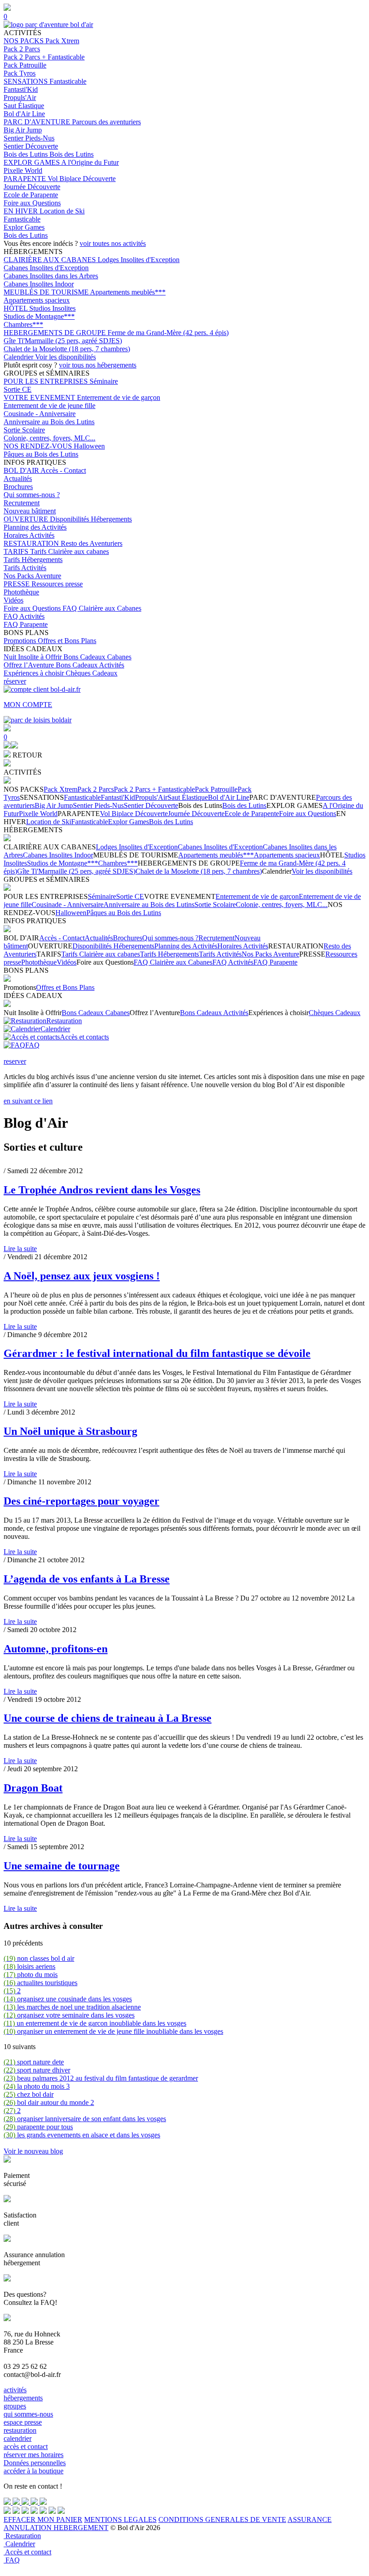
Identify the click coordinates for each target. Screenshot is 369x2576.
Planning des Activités (35, 527)
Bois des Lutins (27, 154)
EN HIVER (22, 211)
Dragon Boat (33, 1788)
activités (15, 2390)
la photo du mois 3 (37, 2086)
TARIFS (17, 551)
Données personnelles (35, 2463)
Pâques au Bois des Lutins (41, 454)
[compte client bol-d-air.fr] (7, 746)
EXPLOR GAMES (32, 162)
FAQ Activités (24, 616)
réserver (15, 681)
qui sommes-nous (28, 2414)
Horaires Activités (29, 535)
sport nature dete (34, 2062)
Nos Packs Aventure (32, 576)
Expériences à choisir (35, 673)
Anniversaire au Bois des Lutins (49, 422)
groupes (15, 2406)
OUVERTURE (27, 519)
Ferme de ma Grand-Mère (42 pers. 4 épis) (168, 333)
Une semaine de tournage (62, 1866)
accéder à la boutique (34, 2471)
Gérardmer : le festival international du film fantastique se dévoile (157, 1353)
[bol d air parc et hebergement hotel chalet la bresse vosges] (48, 25)
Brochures (18, 487)
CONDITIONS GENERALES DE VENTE (222, 2519)
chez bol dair (29, 2094)
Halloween (89, 446)
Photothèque (21, 592)
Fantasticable (68, 81)
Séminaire (104, 381)
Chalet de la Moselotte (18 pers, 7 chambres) (67, 349)
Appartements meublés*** (128, 292)
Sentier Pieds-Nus (29, 138)
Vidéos (13, 600)
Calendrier (19, 357)
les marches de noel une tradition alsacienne (72, 2007)
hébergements (23, 2398)
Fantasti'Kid (21, 89)
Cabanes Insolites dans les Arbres (51, 276)
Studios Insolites (52, 308)
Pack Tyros (20, 73)
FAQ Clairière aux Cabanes (102, 608)
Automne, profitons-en (56, 1649)
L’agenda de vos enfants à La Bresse (87, 1579)
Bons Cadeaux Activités (90, 665)
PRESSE (18, 584)
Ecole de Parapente (31, 195)
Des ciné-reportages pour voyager (81, 1501)
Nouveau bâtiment (30, 511)
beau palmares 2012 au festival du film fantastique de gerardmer (101, 2078)
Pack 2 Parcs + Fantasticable (44, 57)
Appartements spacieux (37, 300)
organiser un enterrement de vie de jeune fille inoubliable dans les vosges (113, 2031)
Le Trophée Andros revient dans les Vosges (102, 1190)
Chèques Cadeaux (92, 673)
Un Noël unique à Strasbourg (70, 1431)
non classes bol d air (39, 1958)
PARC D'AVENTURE (38, 122)
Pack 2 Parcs (22, 49)
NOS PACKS (25, 41)
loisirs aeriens (29, 1966)
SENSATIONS (27, 81)
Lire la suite (20, 1249)
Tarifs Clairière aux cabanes (70, 551)
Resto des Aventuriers (92, 543)
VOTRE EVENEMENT (40, 397)
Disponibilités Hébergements (91, 519)
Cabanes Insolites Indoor (39, 284)
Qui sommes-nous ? (32, 495)
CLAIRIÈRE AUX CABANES (51, 260)
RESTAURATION (32, 543)
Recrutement (22, 503)
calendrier (18, 2438)
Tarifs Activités (25, 568)
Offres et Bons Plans (67, 641)
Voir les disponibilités (65, 357)
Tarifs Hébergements (33, 560)
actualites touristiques (40, 1983)
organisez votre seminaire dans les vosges (69, 2015)
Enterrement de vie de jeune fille (49, 406)
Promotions (21, 641)
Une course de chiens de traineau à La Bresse (108, 1718)
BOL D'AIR (22, 470)
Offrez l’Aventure (30, 665)
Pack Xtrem (62, 41)
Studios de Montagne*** (39, 316)
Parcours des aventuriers (106, 122)
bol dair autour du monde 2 (49, 2102)
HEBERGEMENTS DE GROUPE (56, 333)
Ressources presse (57, 584)
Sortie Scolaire (24, 430)
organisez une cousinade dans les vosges (68, 1999)
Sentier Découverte (31, 146)
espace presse (23, 2422)
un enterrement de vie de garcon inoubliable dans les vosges (95, 2023)
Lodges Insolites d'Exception (139, 260)
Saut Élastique (24, 106)
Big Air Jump (23, 130)
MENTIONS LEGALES (120, 2519)
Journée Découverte (32, 187)
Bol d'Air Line (24, 114)
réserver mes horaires (34, 2455)
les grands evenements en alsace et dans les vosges (82, 2135)
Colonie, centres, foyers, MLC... (49, 438)
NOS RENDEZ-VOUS (39, 446)
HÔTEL (16, 308)
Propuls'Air (20, 98)
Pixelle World (23, 170)
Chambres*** (23, 324)
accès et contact (26, 2447)
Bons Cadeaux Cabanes (97, 657)
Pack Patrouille (25, 65)
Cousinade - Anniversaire (40, 414)
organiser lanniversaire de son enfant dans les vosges (85, 2119)
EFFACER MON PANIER (43, 2519)
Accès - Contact (63, 470)
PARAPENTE (26, 179)
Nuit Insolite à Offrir (34, 657)
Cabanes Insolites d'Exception (46, 268)
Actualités (18, 478)
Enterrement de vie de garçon (119, 397)
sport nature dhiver (37, 2070)
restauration (20, 2430)
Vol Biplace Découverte (82, 179)
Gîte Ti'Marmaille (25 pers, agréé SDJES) (63, 341)
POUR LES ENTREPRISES (47, 381)
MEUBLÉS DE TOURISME (47, 292)
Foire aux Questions (32, 203)
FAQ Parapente (26, 624)
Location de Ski (62, 211)
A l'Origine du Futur (90, 162)
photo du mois (31, 1975)
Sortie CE (18, 389)
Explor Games (24, 227)
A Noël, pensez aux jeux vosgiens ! (82, 1276)
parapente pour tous (38, 2127)
